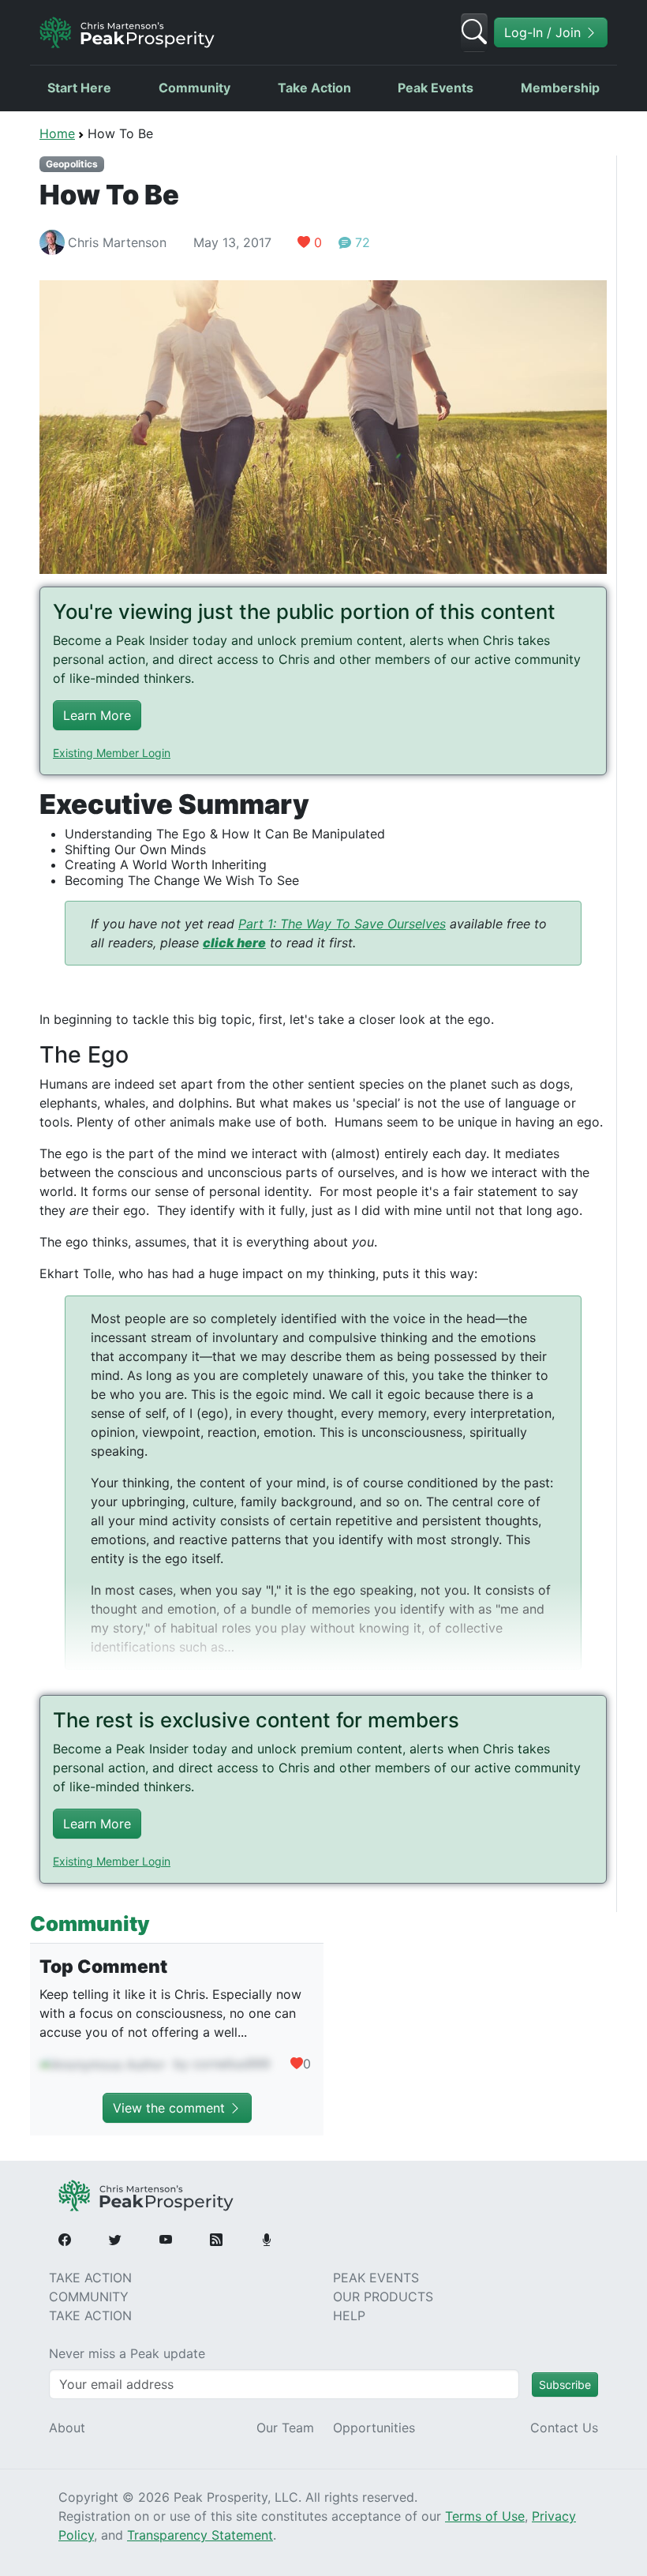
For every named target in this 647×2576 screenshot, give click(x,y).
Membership (560, 88)
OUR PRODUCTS (383, 2297)
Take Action (314, 88)
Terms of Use (485, 2516)
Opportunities (374, 2428)
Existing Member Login (112, 753)
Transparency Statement (200, 2535)
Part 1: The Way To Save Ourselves (342, 924)
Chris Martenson (117, 242)
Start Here (79, 88)
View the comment (171, 2108)
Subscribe (565, 2385)
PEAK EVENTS (376, 2278)
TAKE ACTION (90, 2278)
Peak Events (436, 88)
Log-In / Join (544, 32)
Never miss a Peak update (127, 2353)
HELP (349, 2315)
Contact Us (564, 2428)
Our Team (285, 2428)
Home (57, 133)
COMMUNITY (89, 2297)
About (67, 2428)
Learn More (97, 715)
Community (194, 88)
